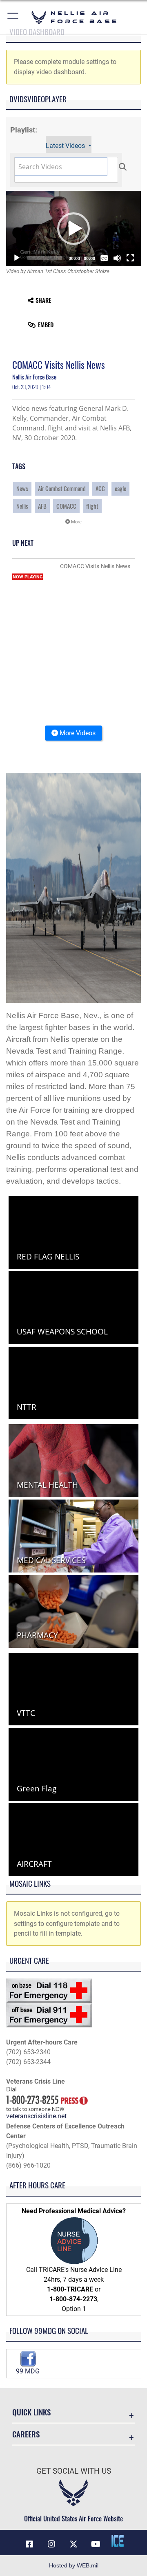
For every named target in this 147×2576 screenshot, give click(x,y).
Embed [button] (46, 325)
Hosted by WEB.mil (74, 2565)
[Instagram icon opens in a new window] (51, 2544)
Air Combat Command (62, 489)
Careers (26, 2434)
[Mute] (117, 258)
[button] (13, 17)
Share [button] (43, 300)
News (22, 489)
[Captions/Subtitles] (104, 258)
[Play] (17, 258)
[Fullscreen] (130, 258)
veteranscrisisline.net (36, 2116)
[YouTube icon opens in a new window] (96, 2544)
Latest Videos (66, 146)
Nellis (22, 506)
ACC (100, 489)
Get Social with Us (74, 2471)
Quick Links (31, 2412)
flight (92, 506)
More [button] (76, 522)
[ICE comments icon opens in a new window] (118, 2541)
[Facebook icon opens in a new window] (29, 2544)
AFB (42, 506)
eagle (120, 489)
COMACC (66, 506)
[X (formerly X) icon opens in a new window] (73, 2544)
